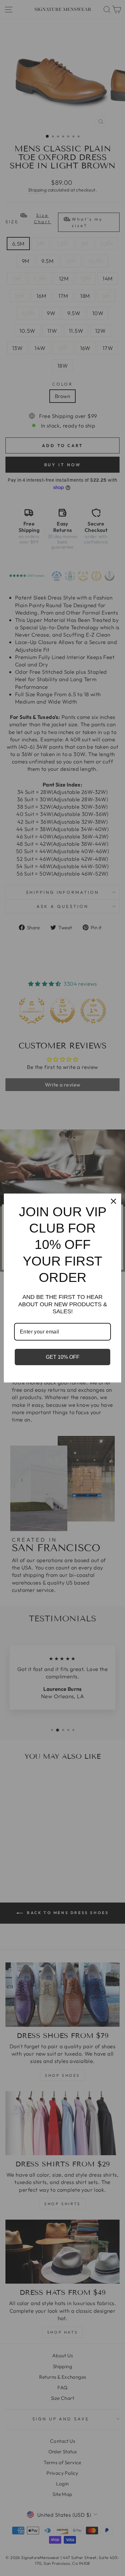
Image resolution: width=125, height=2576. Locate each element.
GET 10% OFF (63, 1357)
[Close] (113, 1201)
